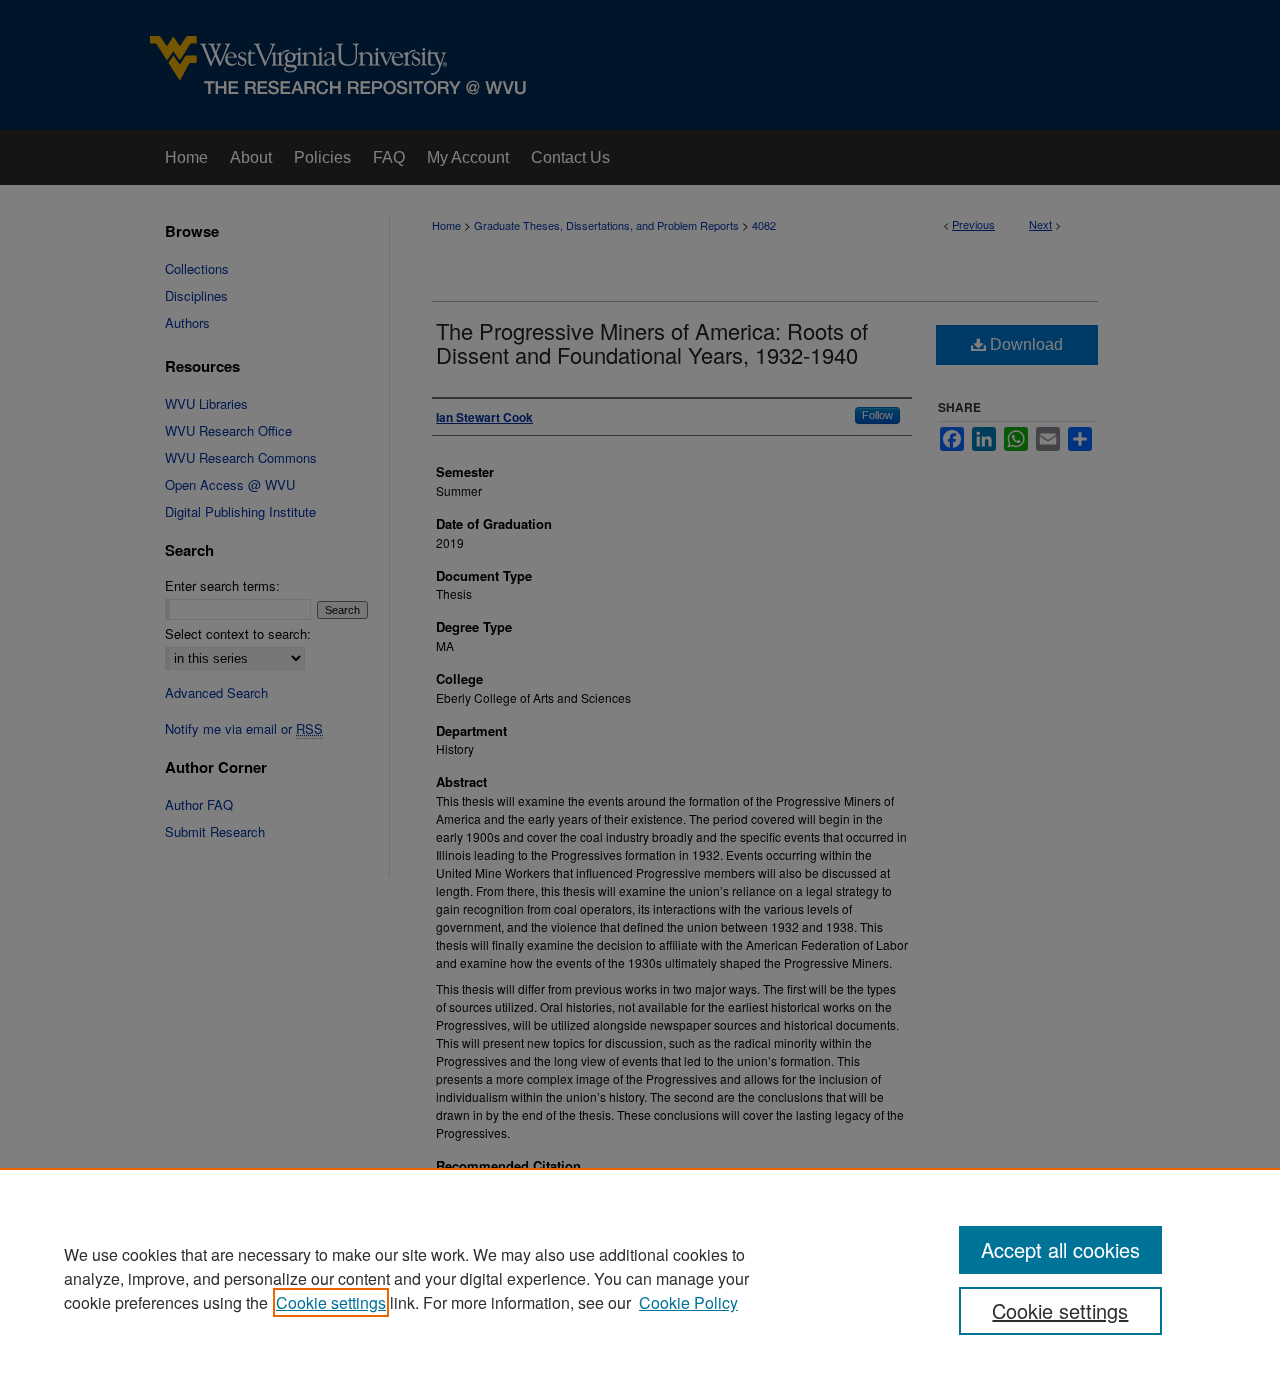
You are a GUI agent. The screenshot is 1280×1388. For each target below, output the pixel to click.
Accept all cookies (1060, 1249)
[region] (640, 1278)
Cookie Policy (688, 1302)
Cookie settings (331, 1302)
